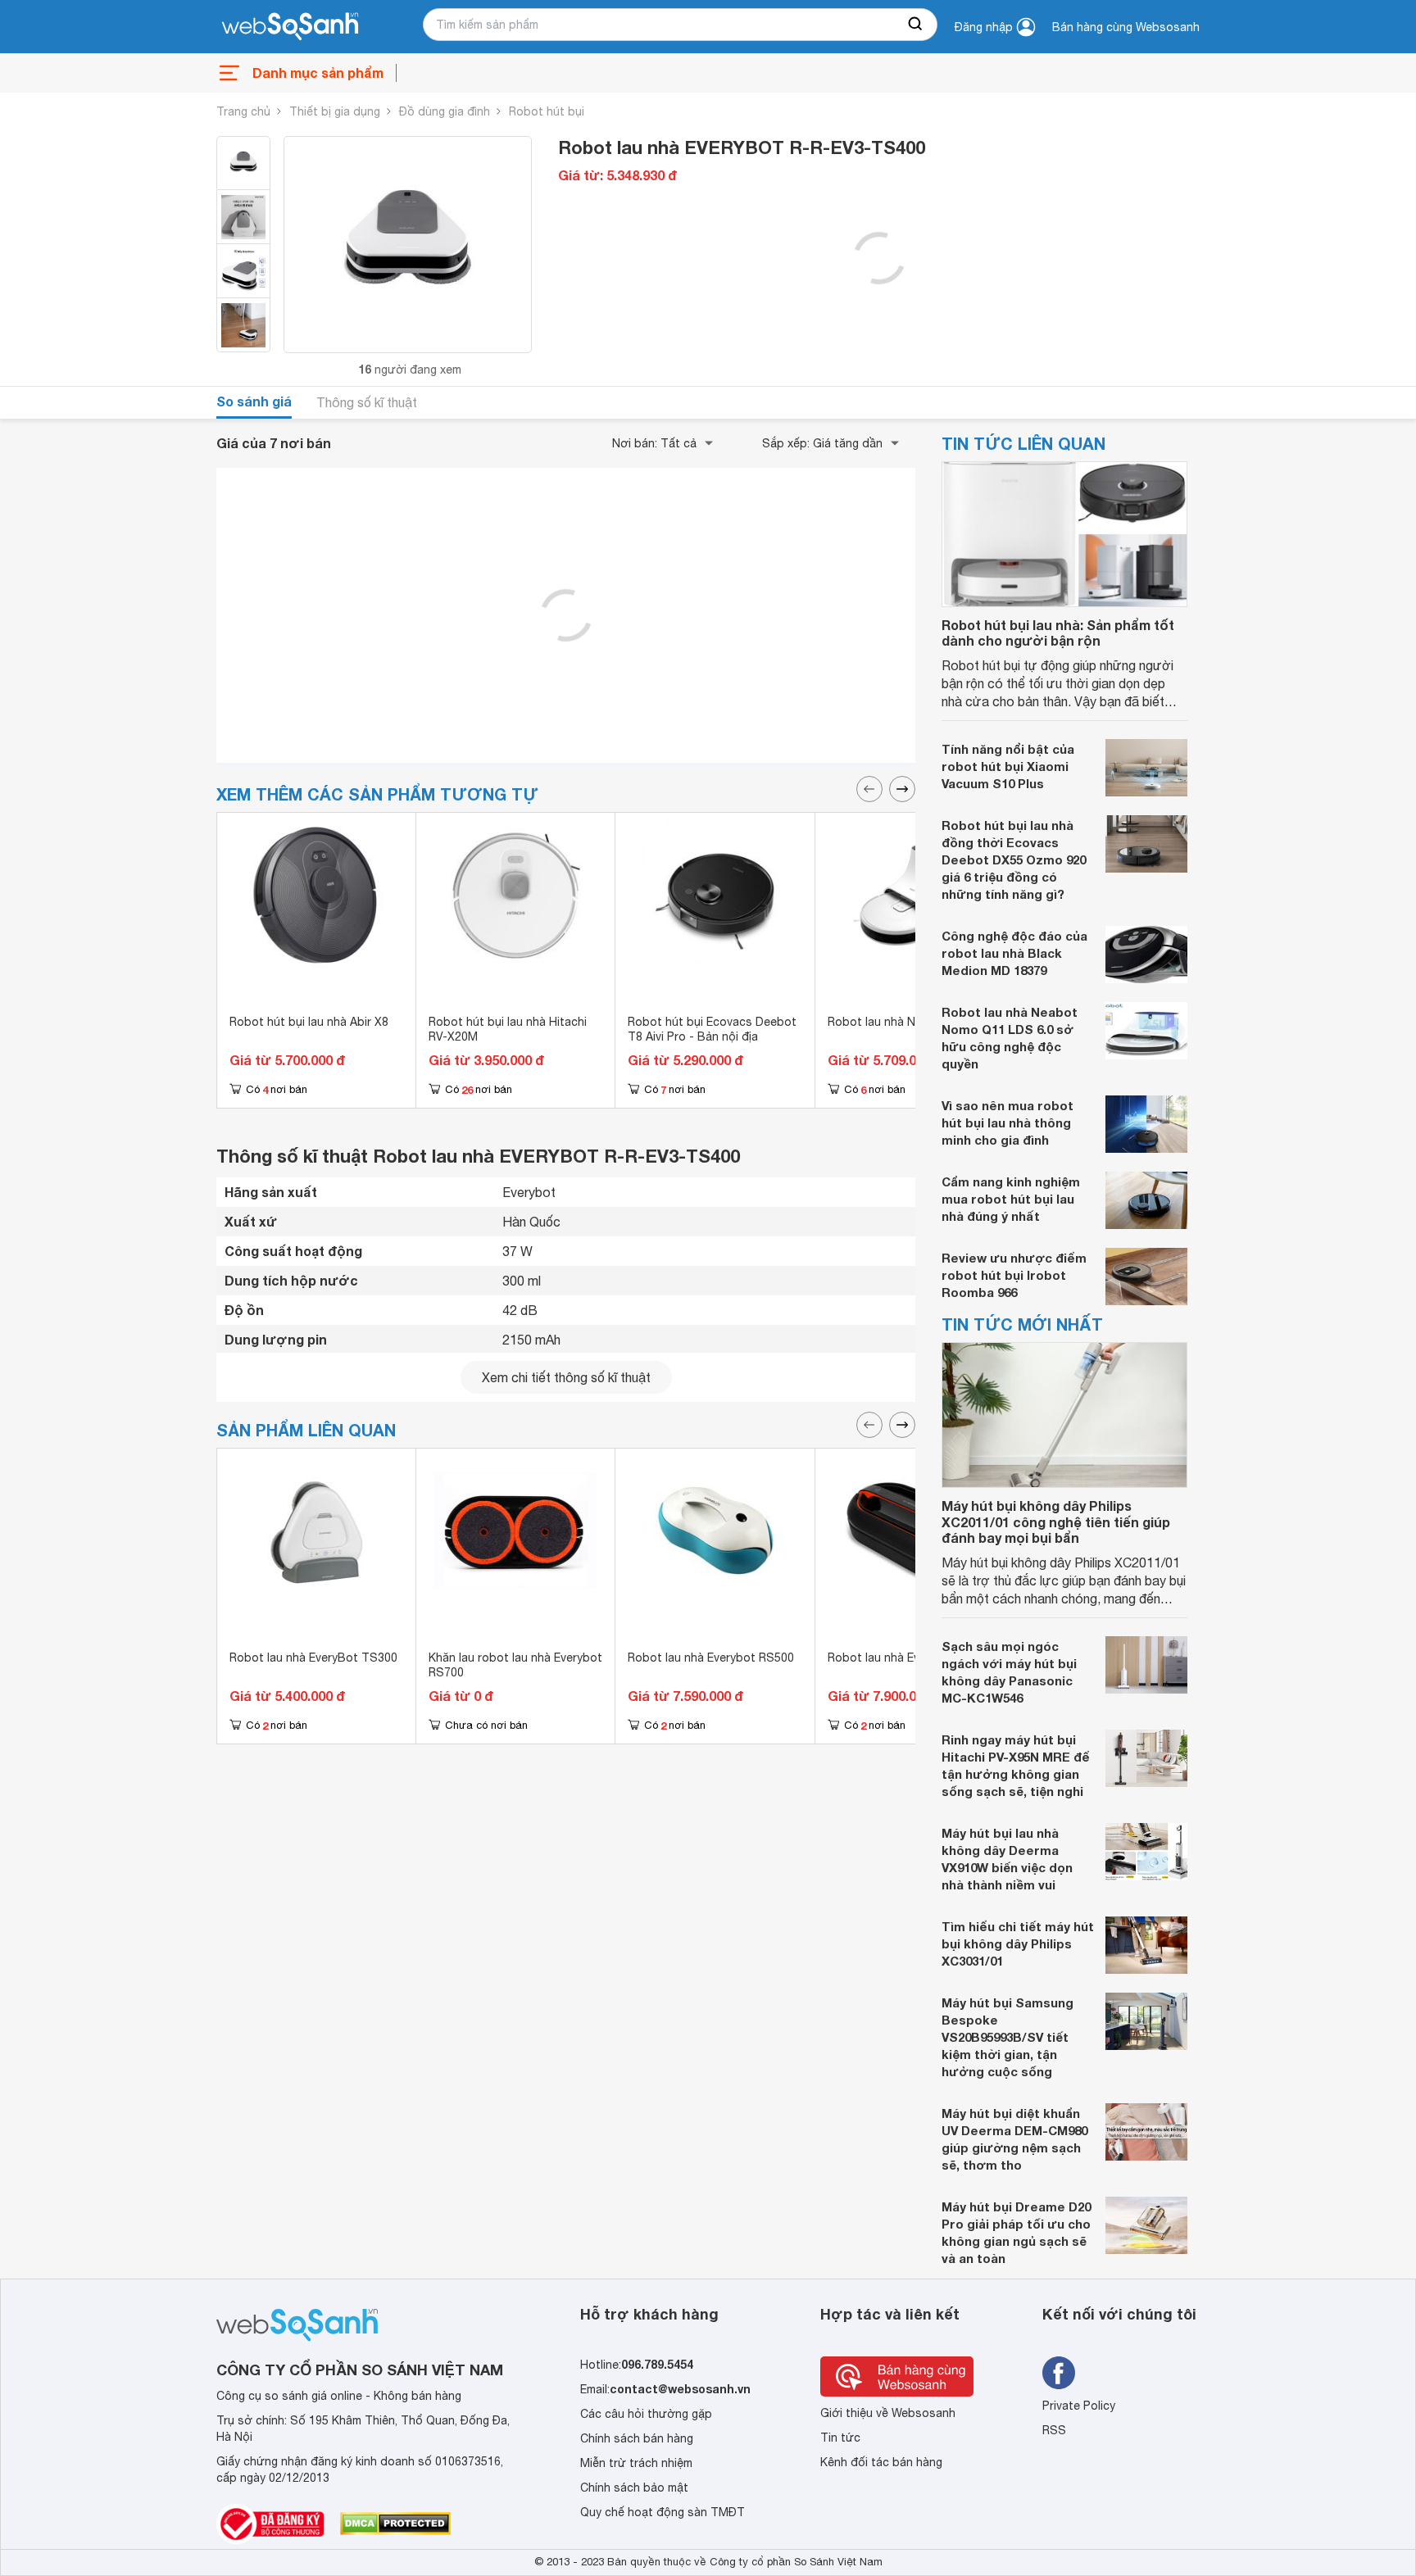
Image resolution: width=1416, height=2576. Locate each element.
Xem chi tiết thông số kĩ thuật (566, 1377)
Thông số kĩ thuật (367, 402)
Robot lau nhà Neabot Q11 (901, 1022)
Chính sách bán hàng (637, 2438)
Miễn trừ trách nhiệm (636, 2463)
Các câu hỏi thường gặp (646, 2414)
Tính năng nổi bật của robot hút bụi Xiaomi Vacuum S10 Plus (1008, 766)
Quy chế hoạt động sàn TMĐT (663, 2512)
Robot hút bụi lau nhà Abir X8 (309, 1022)
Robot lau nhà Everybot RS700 (911, 1658)
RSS (1054, 2430)
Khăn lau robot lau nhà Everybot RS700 (515, 1665)
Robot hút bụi (547, 111)
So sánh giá (254, 401)
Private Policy (1079, 2406)
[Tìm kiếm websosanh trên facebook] (1059, 2373)
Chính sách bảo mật (634, 2488)
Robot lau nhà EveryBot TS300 (313, 1658)
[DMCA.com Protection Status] (395, 2524)
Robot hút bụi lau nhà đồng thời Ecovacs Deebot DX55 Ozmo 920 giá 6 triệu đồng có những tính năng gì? (1014, 859)
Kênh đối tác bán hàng (881, 2462)
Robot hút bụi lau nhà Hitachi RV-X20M (508, 1029)
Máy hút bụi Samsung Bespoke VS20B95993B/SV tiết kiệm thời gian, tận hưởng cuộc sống (1008, 2037)
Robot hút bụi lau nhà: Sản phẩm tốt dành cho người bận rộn (1058, 633)
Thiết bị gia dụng (335, 111)
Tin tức (840, 2438)
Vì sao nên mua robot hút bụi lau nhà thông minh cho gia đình (1008, 1122)
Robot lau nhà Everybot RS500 (711, 1658)
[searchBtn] (916, 25)
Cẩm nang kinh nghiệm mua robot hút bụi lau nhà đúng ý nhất (1011, 1199)
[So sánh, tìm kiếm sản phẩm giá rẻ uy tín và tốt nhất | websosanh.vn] (290, 27)
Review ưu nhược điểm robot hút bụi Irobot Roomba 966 (1014, 1275)
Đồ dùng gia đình (445, 111)
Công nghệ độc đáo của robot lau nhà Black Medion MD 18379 (1014, 953)
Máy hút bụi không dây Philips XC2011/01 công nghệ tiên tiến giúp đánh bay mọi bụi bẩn (1056, 1521)
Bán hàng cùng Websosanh (1126, 27)
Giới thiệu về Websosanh (888, 2413)
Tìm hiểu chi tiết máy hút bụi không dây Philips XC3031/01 (1018, 1943)
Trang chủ (243, 111)
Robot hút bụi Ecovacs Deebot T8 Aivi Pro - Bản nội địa (712, 1029)
